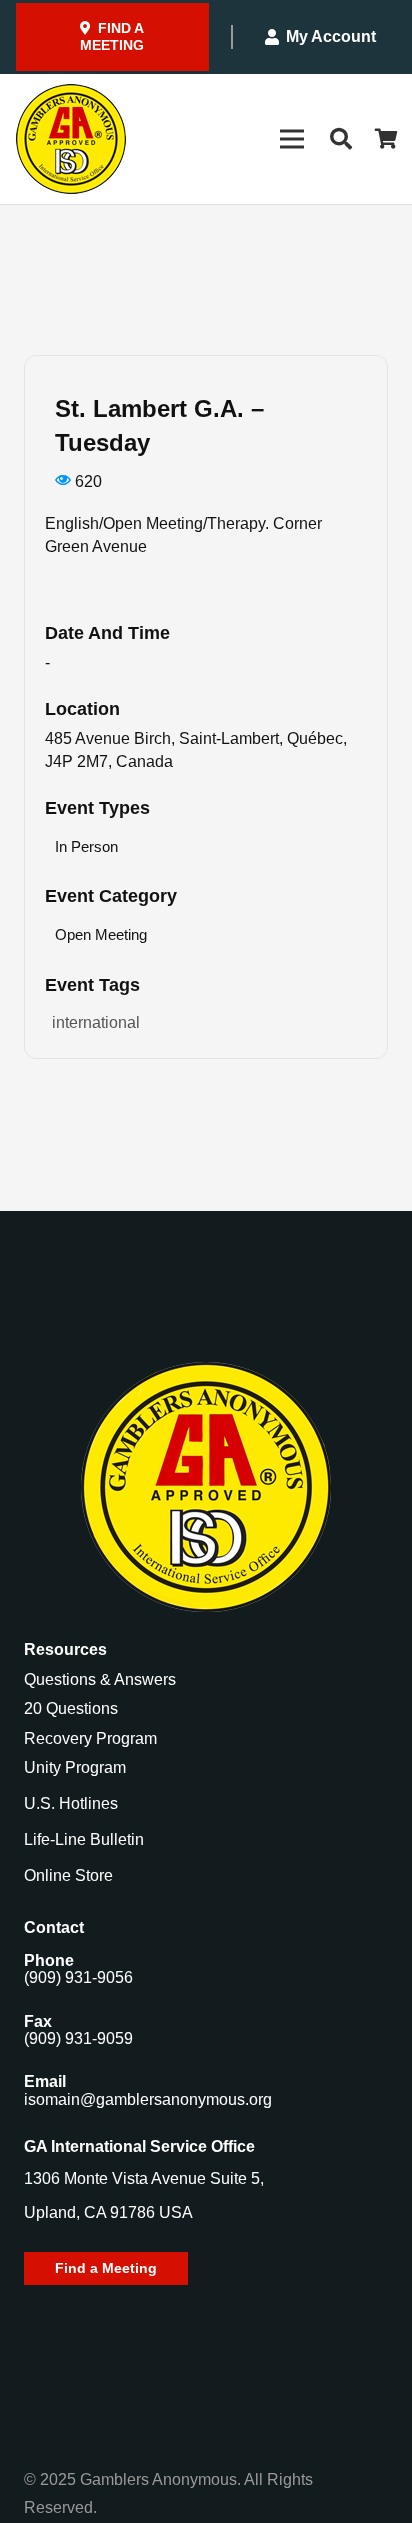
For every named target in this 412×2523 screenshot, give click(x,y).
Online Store (68, 1875)
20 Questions (71, 1708)
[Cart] (387, 139)
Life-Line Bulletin (84, 1839)
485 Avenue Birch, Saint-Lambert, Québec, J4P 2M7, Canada (196, 750)
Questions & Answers (100, 1679)
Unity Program (75, 1767)
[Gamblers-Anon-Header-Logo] (71, 139)
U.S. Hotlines (71, 1803)
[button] (340, 139)
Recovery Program (90, 1738)
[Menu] (292, 139)
